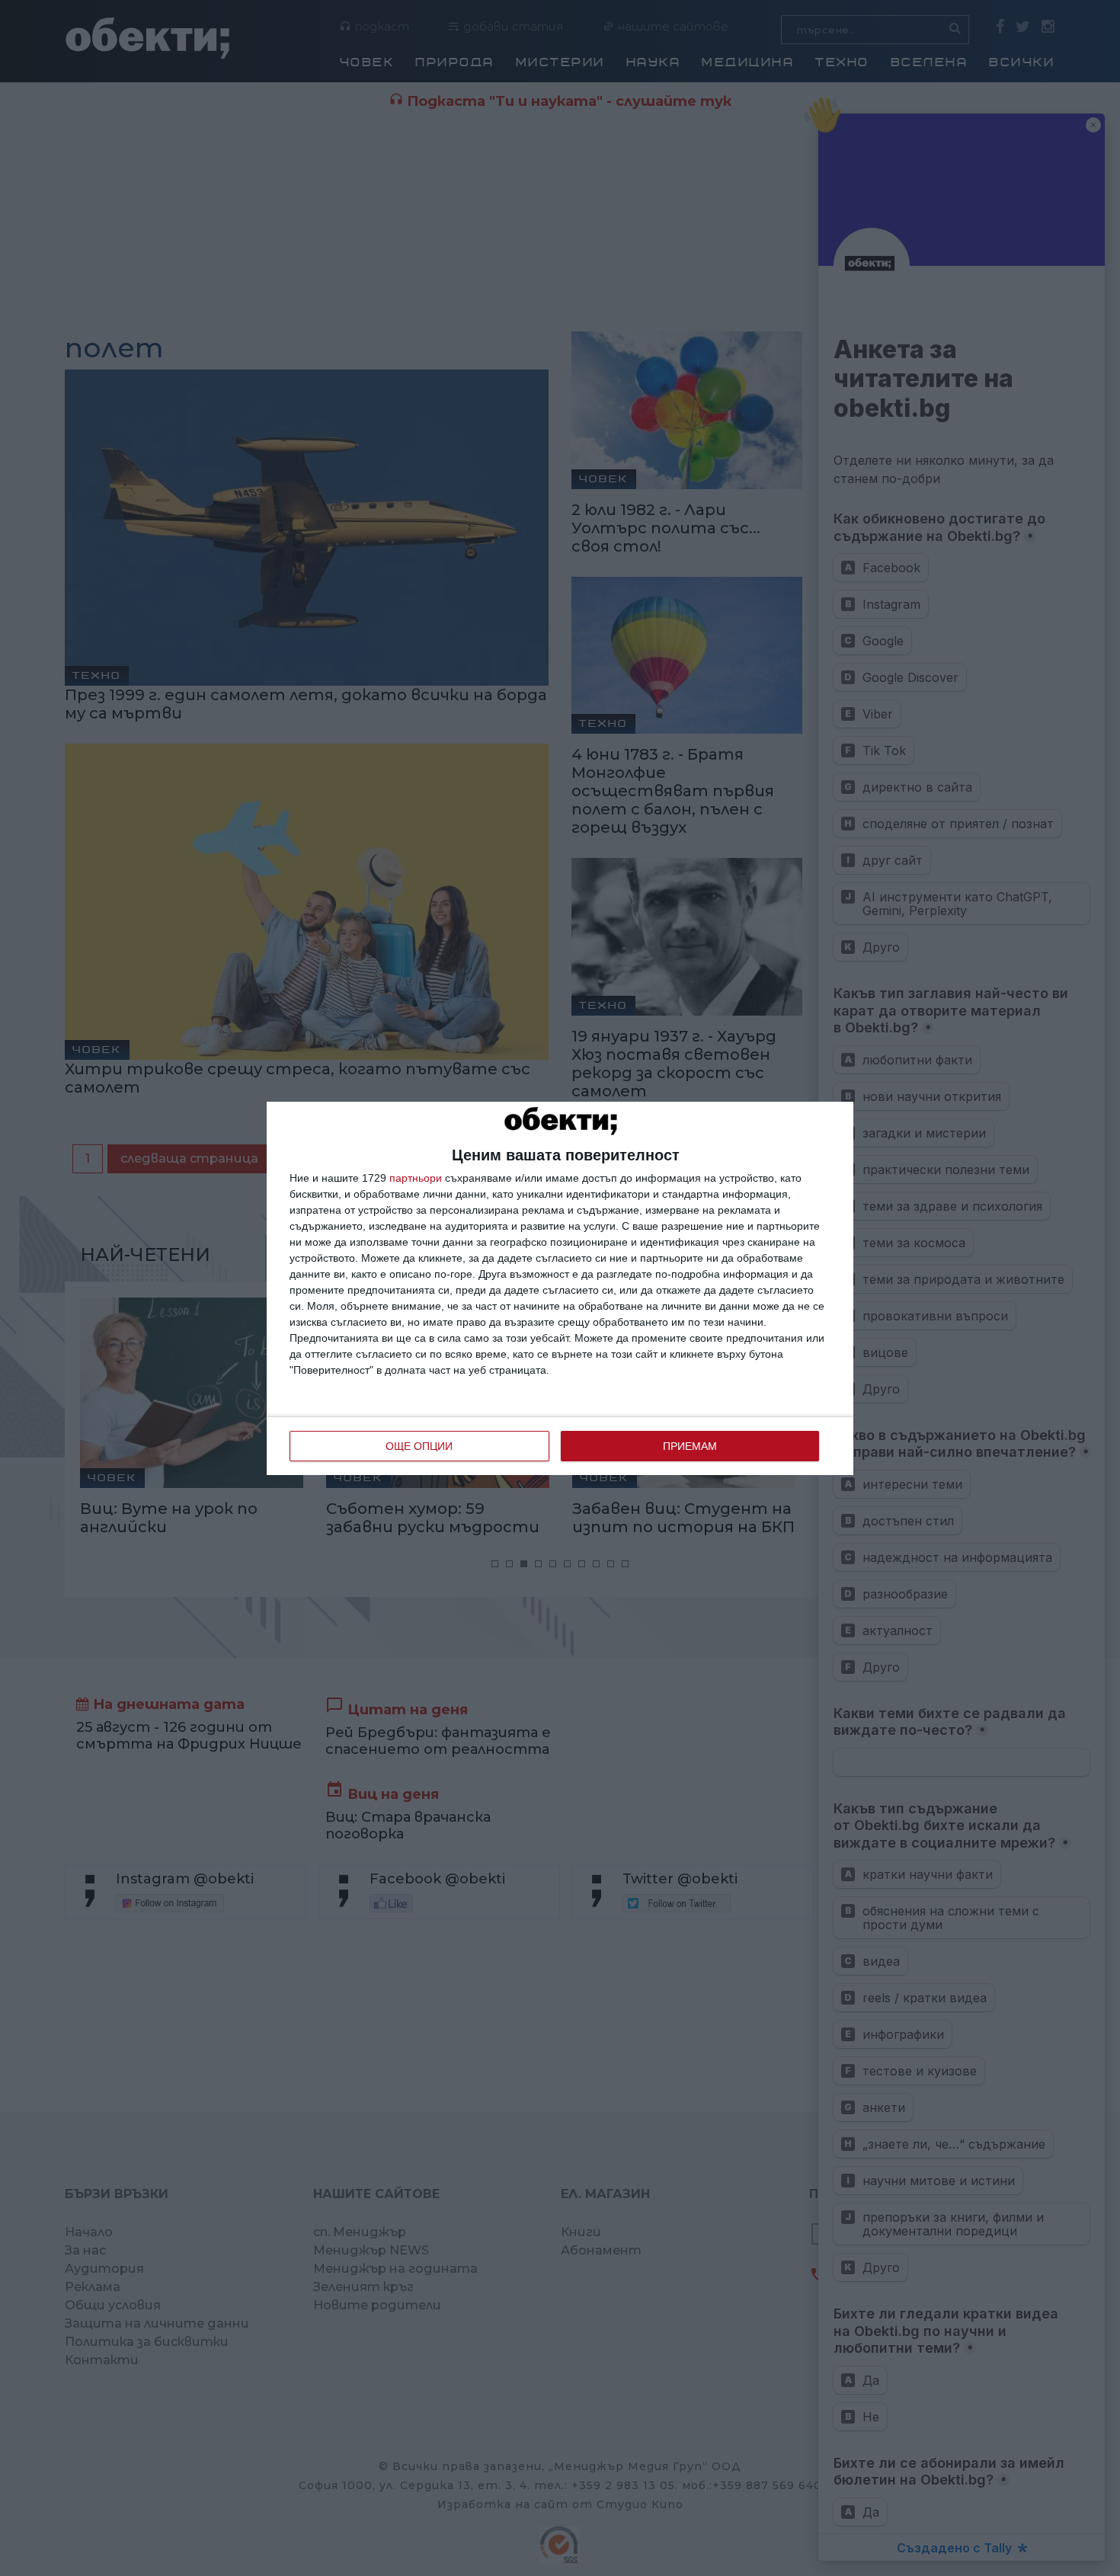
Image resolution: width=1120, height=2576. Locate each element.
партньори (416, 1178)
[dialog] (560, 1288)
